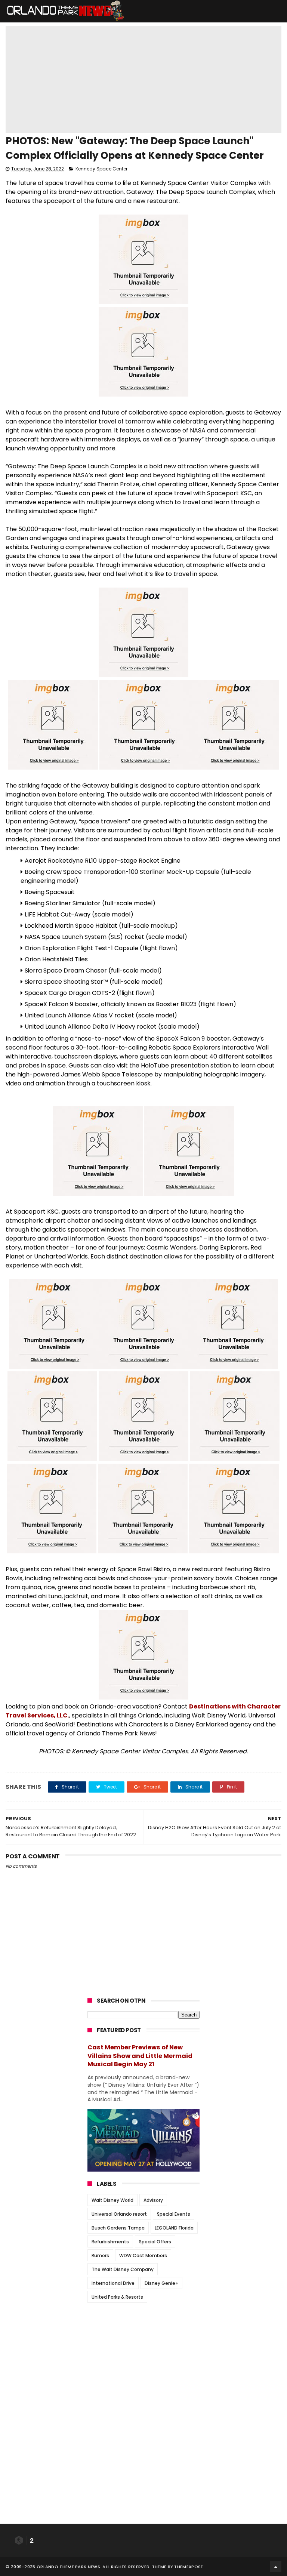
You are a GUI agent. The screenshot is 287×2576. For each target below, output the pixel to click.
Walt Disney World (112, 2200)
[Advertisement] (143, 2355)
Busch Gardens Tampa (118, 2228)
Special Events (174, 2214)
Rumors (100, 2255)
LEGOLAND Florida (174, 2228)
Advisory (153, 2200)
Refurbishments (110, 2242)
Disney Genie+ (161, 2283)
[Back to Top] (276, 2567)
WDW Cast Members (143, 2255)
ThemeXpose (189, 2567)
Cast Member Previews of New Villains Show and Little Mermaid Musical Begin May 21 (140, 2056)
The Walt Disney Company (123, 2269)
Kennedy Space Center (101, 169)
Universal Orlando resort (119, 2214)
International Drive (113, 2283)
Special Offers (155, 2242)
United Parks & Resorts (117, 2297)
